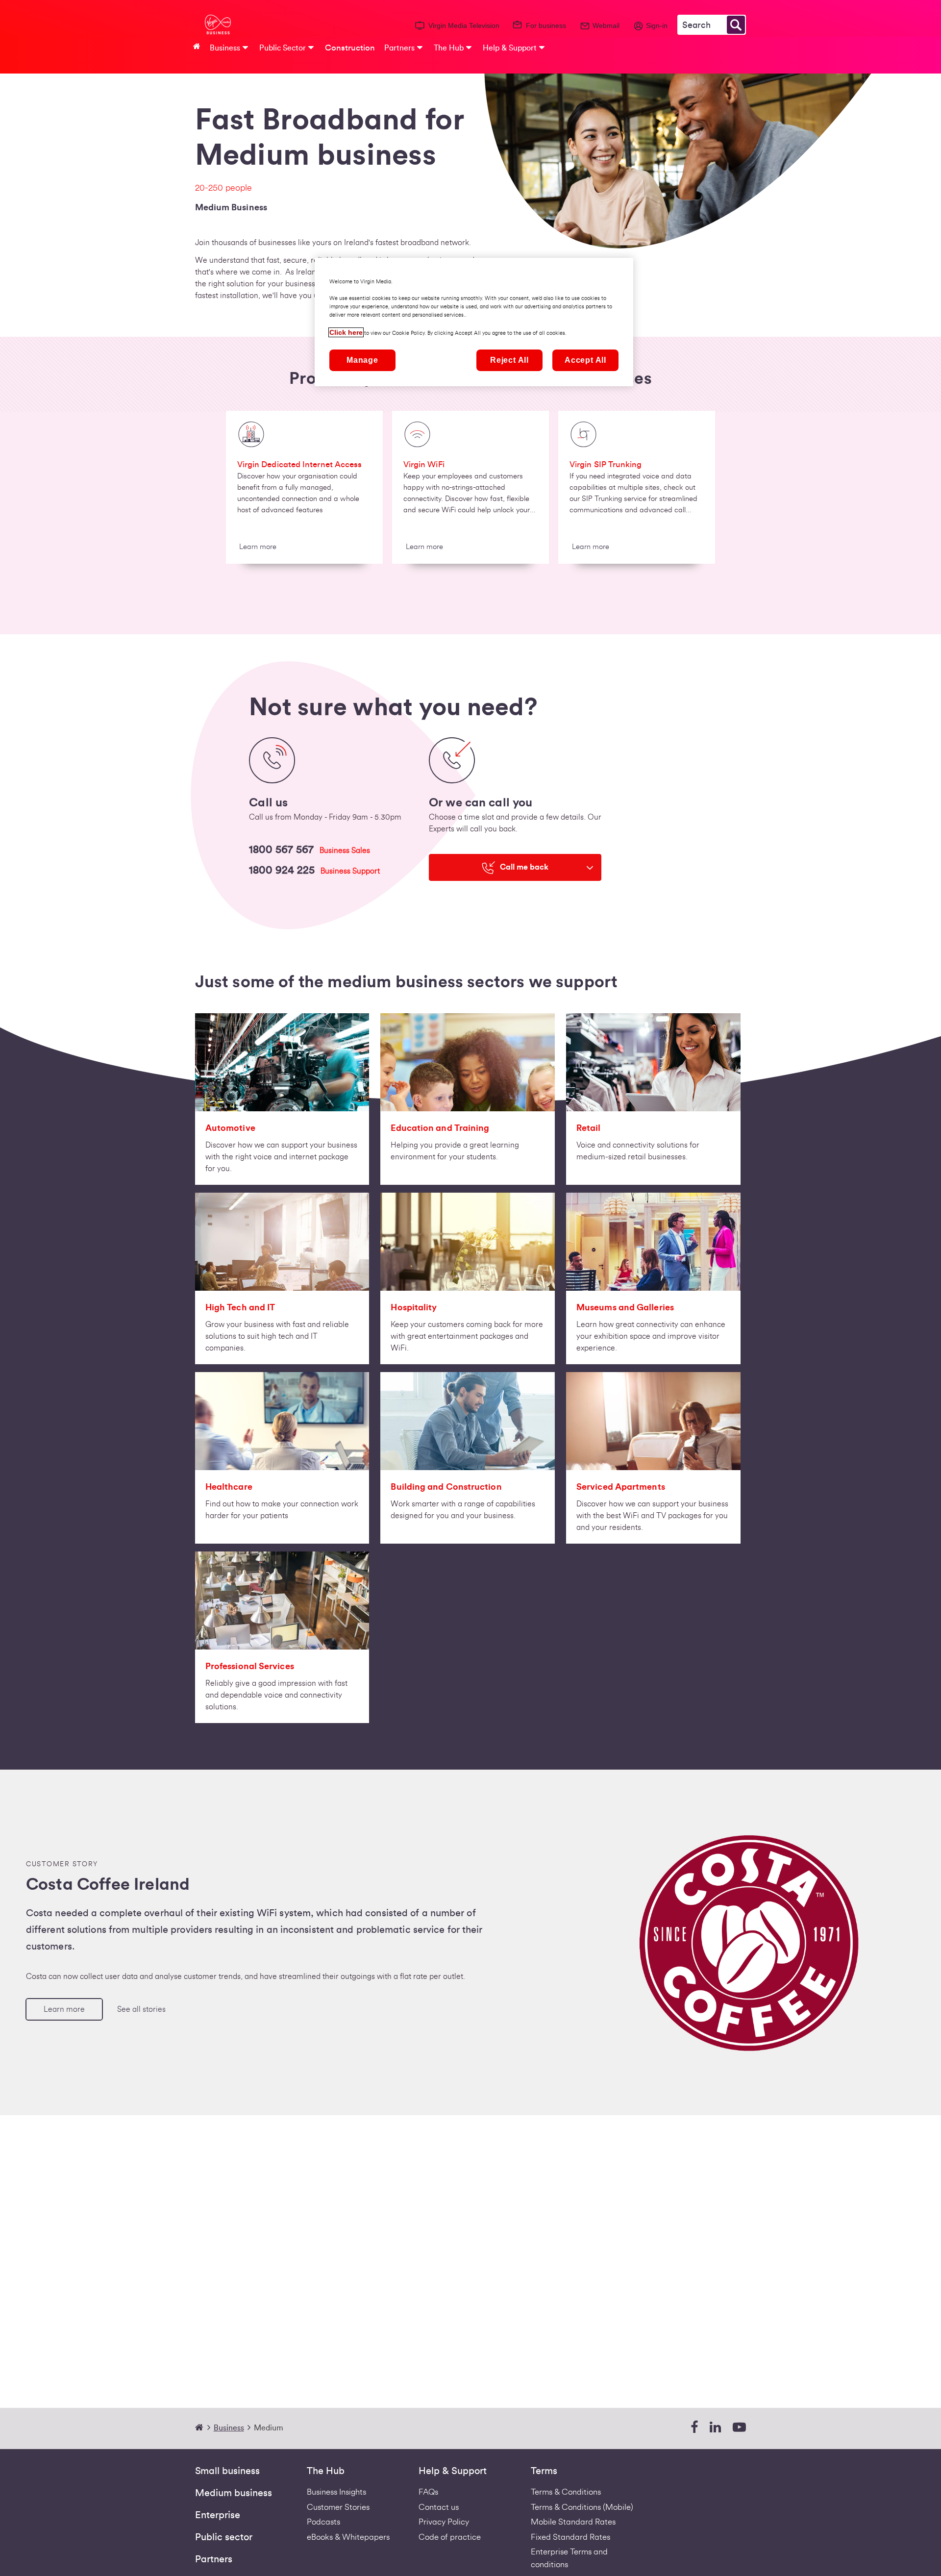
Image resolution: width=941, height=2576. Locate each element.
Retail (589, 1128)
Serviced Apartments (621, 1487)
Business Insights (336, 2492)
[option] (304, 491)
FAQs (428, 2492)
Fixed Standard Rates (570, 2537)
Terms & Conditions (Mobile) (582, 2507)
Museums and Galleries (625, 1307)
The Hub (326, 2471)
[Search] (736, 25)
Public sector (224, 2537)
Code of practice (450, 2537)
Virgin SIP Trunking (606, 464)
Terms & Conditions (566, 2492)
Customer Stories (338, 2507)
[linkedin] (715, 2428)
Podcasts (323, 2522)
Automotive (230, 1128)
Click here (346, 332)
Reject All (509, 360)
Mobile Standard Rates (573, 2522)
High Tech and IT (240, 1307)
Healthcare (229, 1487)
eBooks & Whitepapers (348, 2537)
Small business (227, 2471)
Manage (362, 360)
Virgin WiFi (424, 464)
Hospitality (414, 1307)
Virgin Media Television (464, 25)
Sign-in (657, 25)
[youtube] (739, 2428)
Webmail (606, 25)
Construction (350, 48)
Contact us (439, 2507)
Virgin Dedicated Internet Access (300, 464)
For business (546, 25)
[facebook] (694, 2428)
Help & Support (453, 2471)
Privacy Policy (444, 2522)
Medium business (234, 2493)
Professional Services (250, 1666)
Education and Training (440, 1128)
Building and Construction (446, 1487)
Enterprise (218, 2515)
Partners (214, 2559)
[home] (203, 2428)
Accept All (585, 360)
